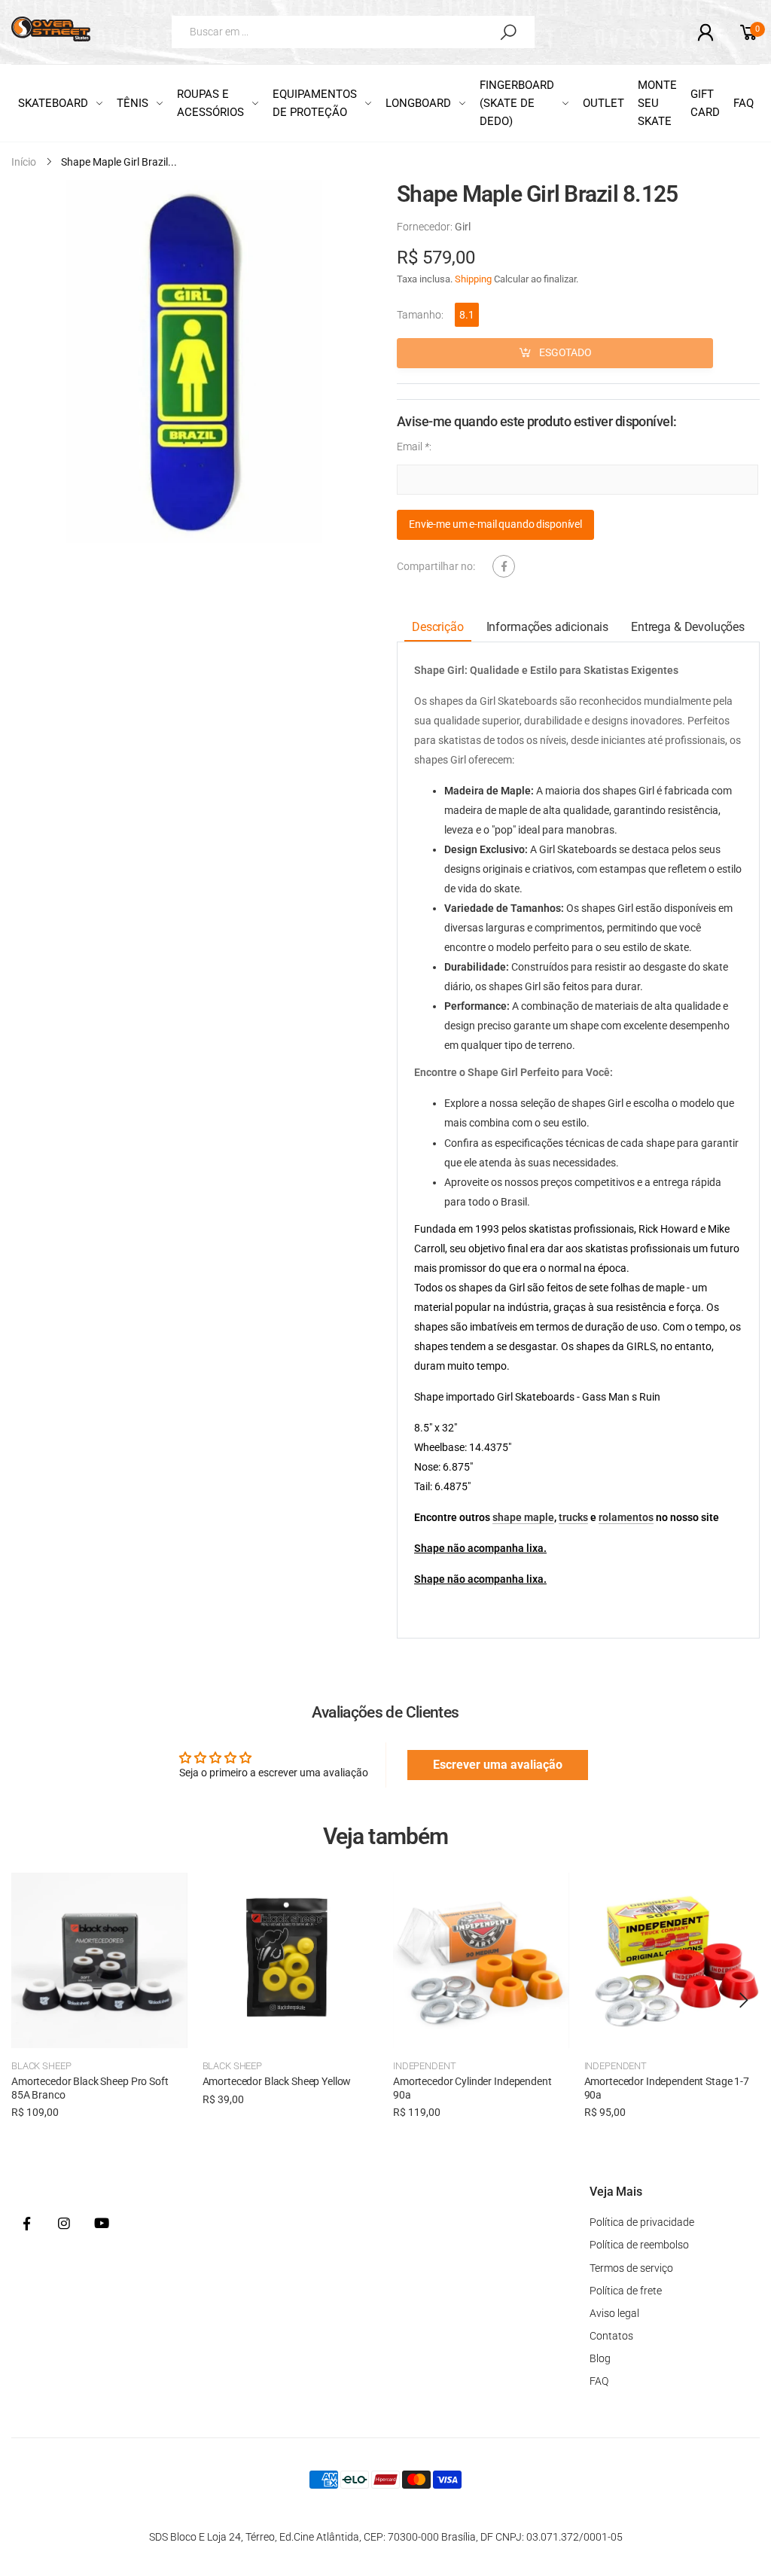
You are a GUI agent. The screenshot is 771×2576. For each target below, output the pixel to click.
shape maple (523, 1517)
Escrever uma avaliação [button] (498, 1765)
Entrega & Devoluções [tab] (688, 628)
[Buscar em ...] (508, 32)
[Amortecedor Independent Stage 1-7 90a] (672, 1961)
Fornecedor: (426, 227)
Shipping (473, 279)
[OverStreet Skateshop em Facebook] (26, 2224)
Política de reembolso (639, 2245)
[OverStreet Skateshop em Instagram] (64, 2224)
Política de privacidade (642, 2222)
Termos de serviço (631, 2268)
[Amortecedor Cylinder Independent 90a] (481, 1961)
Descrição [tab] (438, 628)
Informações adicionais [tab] (547, 628)
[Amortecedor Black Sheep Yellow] (291, 1961)
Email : (414, 447)
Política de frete (626, 2291)
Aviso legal (614, 2313)
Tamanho (420, 315)
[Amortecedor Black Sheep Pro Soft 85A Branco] (99, 1961)
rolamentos (626, 1517)
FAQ (599, 2381)
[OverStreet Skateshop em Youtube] (102, 2224)
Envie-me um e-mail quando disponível (495, 525)
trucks (573, 1517)
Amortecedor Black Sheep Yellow (277, 2081)
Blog (600, 2358)
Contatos (611, 2336)
